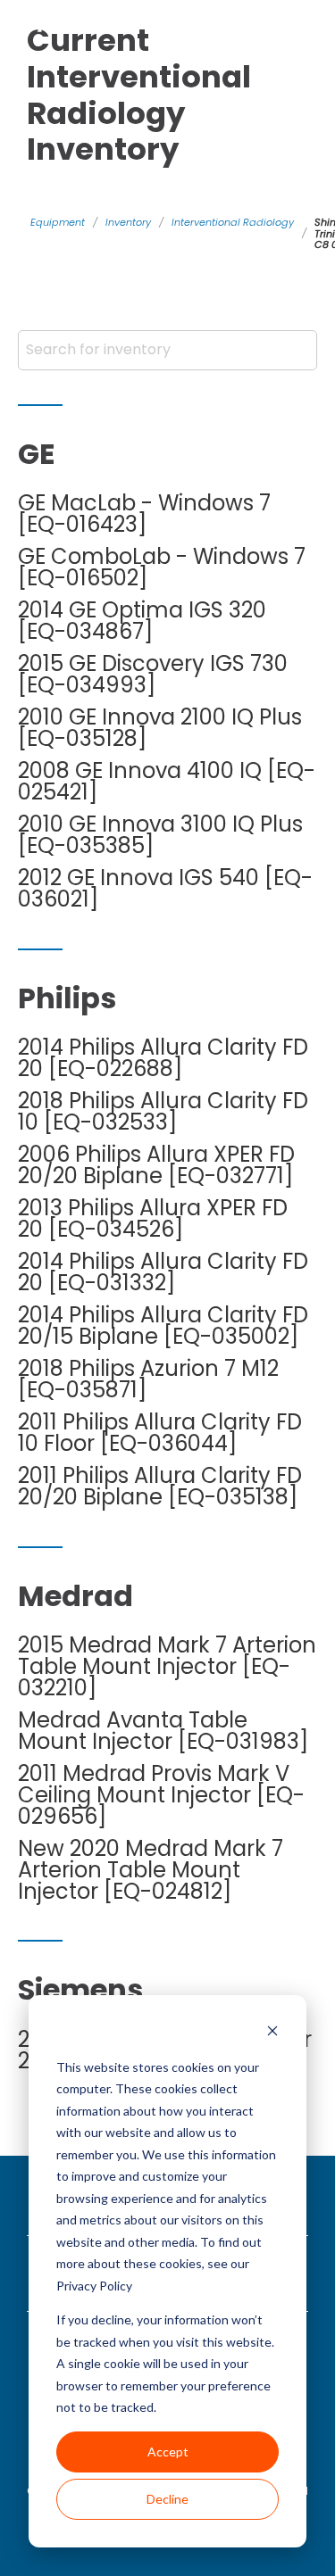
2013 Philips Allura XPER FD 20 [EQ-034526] (153, 1219)
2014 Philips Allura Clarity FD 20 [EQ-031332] (163, 1272)
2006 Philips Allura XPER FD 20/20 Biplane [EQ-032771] (156, 1165)
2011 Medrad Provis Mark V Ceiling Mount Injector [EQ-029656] (161, 1795)
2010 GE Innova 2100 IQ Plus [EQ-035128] (160, 728)
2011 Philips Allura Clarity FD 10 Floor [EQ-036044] (160, 1433)
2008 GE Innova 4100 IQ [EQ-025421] (167, 782)
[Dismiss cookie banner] (272, 2033)
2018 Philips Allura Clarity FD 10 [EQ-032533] (163, 1112)
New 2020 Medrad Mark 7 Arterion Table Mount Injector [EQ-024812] (151, 1870)
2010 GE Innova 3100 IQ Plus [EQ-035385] (160, 835)
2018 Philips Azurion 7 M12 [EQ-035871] (148, 1379)
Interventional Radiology (233, 222)
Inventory (128, 222)
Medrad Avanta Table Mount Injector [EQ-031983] (163, 1731)
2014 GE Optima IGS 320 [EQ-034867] (142, 621)
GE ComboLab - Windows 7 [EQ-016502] (162, 567)
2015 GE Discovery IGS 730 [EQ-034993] (153, 675)
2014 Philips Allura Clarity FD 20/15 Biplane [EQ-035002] (163, 1326)
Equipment (58, 222)
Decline (167, 2499)
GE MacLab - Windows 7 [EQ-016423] (144, 514)
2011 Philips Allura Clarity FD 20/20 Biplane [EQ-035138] (160, 1487)
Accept (168, 2452)
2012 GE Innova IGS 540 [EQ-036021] (165, 889)
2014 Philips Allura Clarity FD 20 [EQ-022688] (163, 1058)
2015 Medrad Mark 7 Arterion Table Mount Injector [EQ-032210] (167, 1667)
